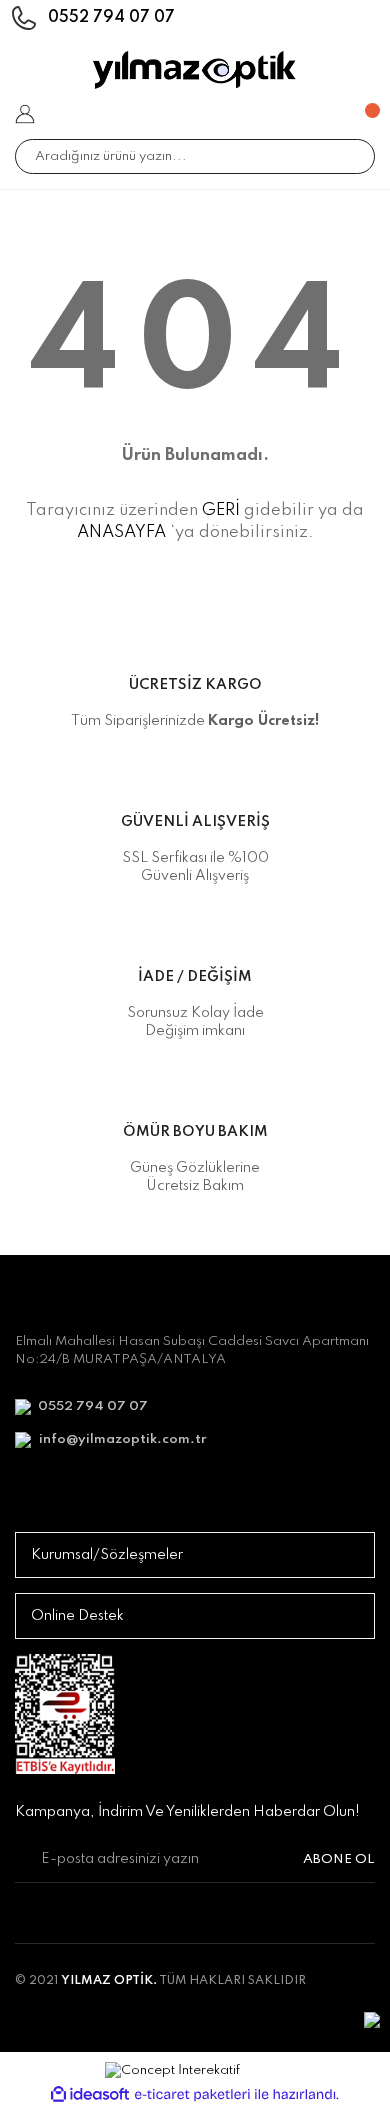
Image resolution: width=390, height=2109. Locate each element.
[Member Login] (25, 114)
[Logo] (194, 70)
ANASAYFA (121, 532)
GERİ (221, 510)
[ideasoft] (90, 2094)
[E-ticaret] (192, 2095)
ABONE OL (339, 1859)
